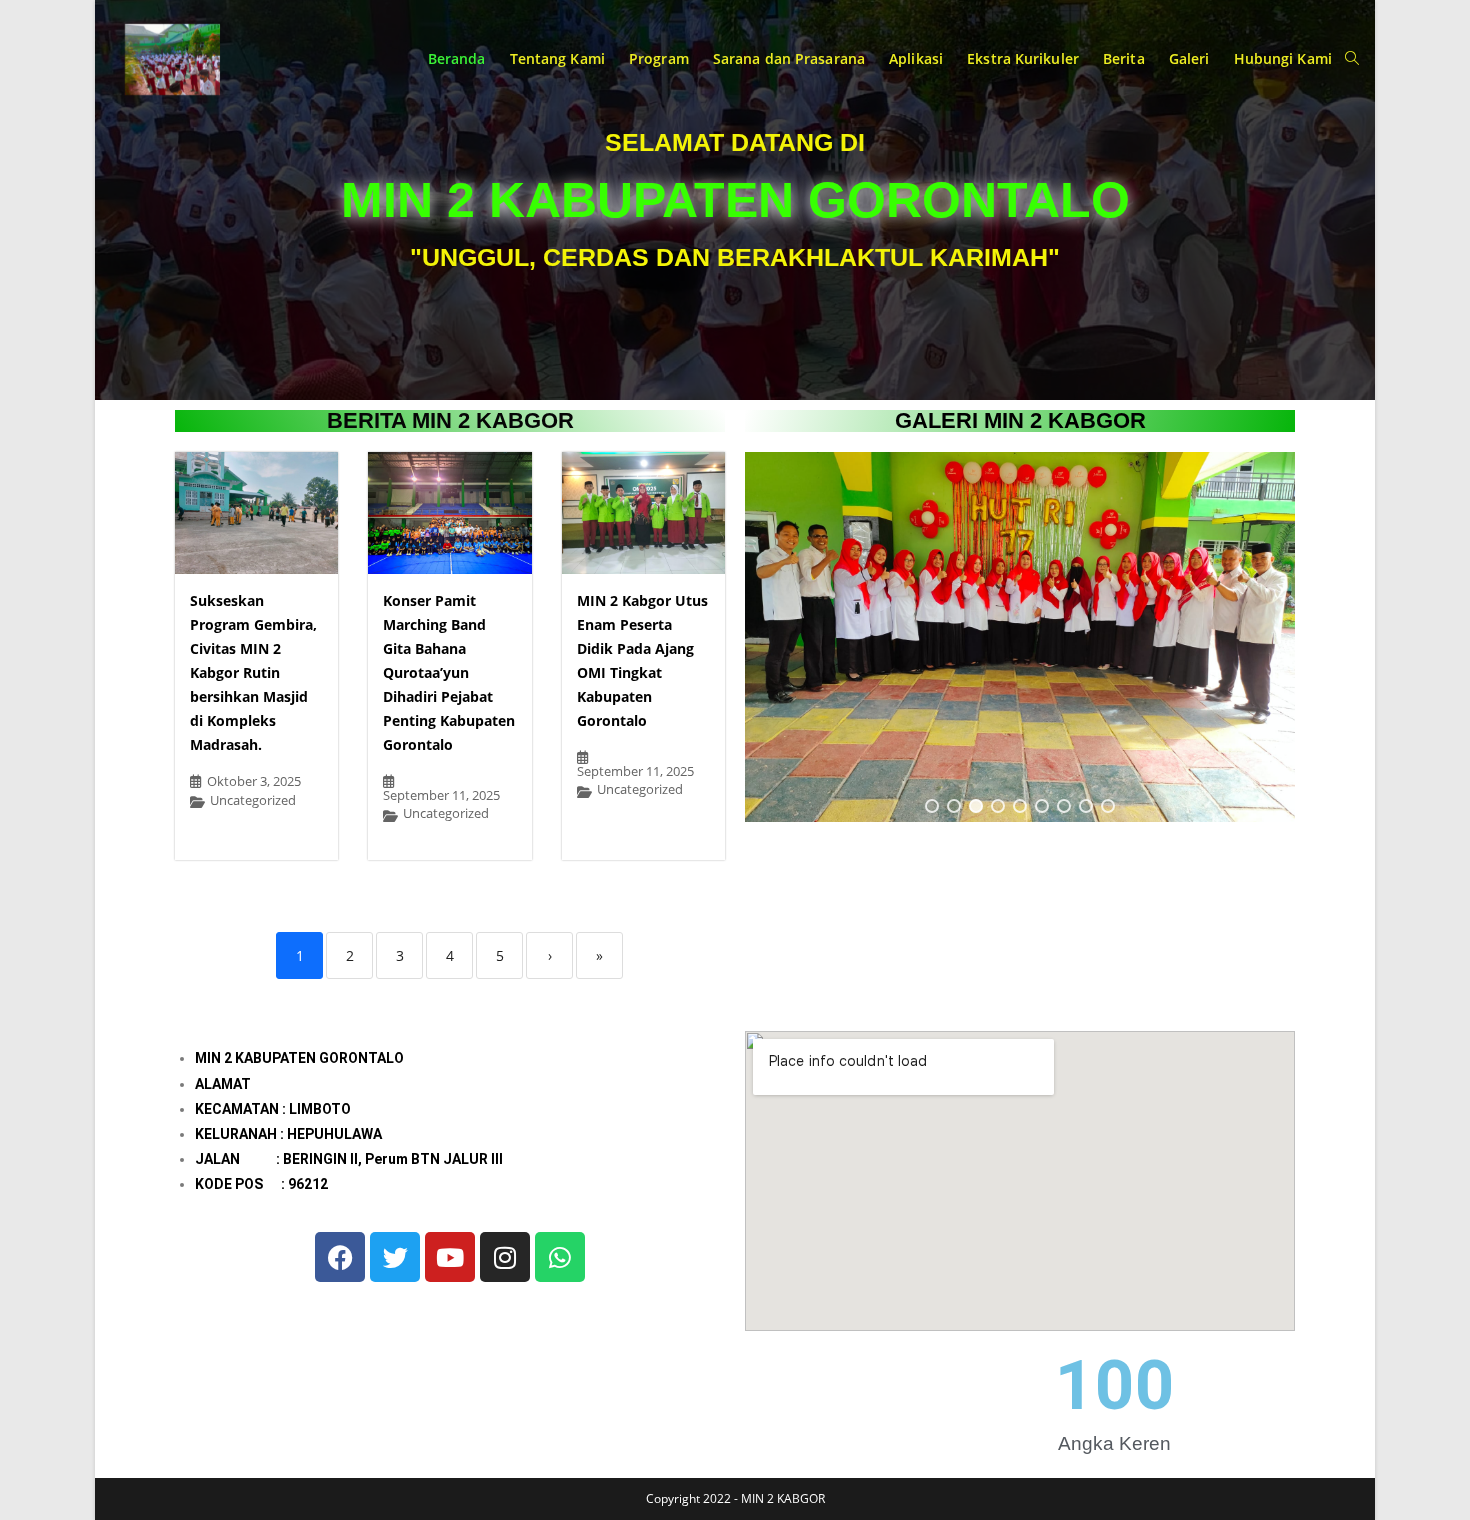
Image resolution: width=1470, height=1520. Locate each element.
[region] (1020, 637)
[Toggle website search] (1352, 59)
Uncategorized (253, 800)
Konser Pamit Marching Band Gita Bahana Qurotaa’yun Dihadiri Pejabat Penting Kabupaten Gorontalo (449, 672)
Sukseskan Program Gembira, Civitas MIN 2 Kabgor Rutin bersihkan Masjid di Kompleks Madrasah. (253, 672)
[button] (932, 806)
